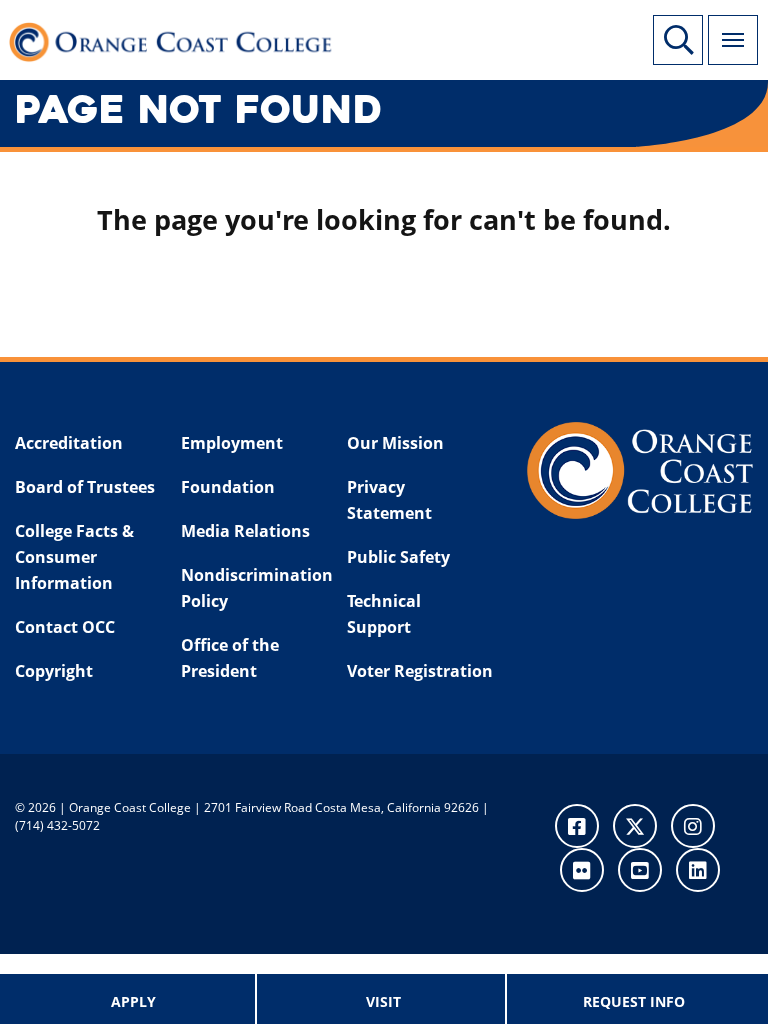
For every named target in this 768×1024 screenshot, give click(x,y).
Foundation (228, 487)
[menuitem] (134, 999)
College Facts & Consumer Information (74, 556)
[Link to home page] (179, 39)
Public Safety (398, 557)
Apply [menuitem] (133, 1001)
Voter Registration (420, 671)
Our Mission (395, 443)
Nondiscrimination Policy (251, 588)
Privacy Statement (389, 500)
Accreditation (69, 443)
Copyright (54, 671)
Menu (733, 40)
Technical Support (384, 614)
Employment (232, 443)
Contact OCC (65, 627)
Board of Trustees (85, 487)
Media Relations (245, 531)
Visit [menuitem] (383, 1001)
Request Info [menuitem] (634, 1001)
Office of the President (230, 658)
